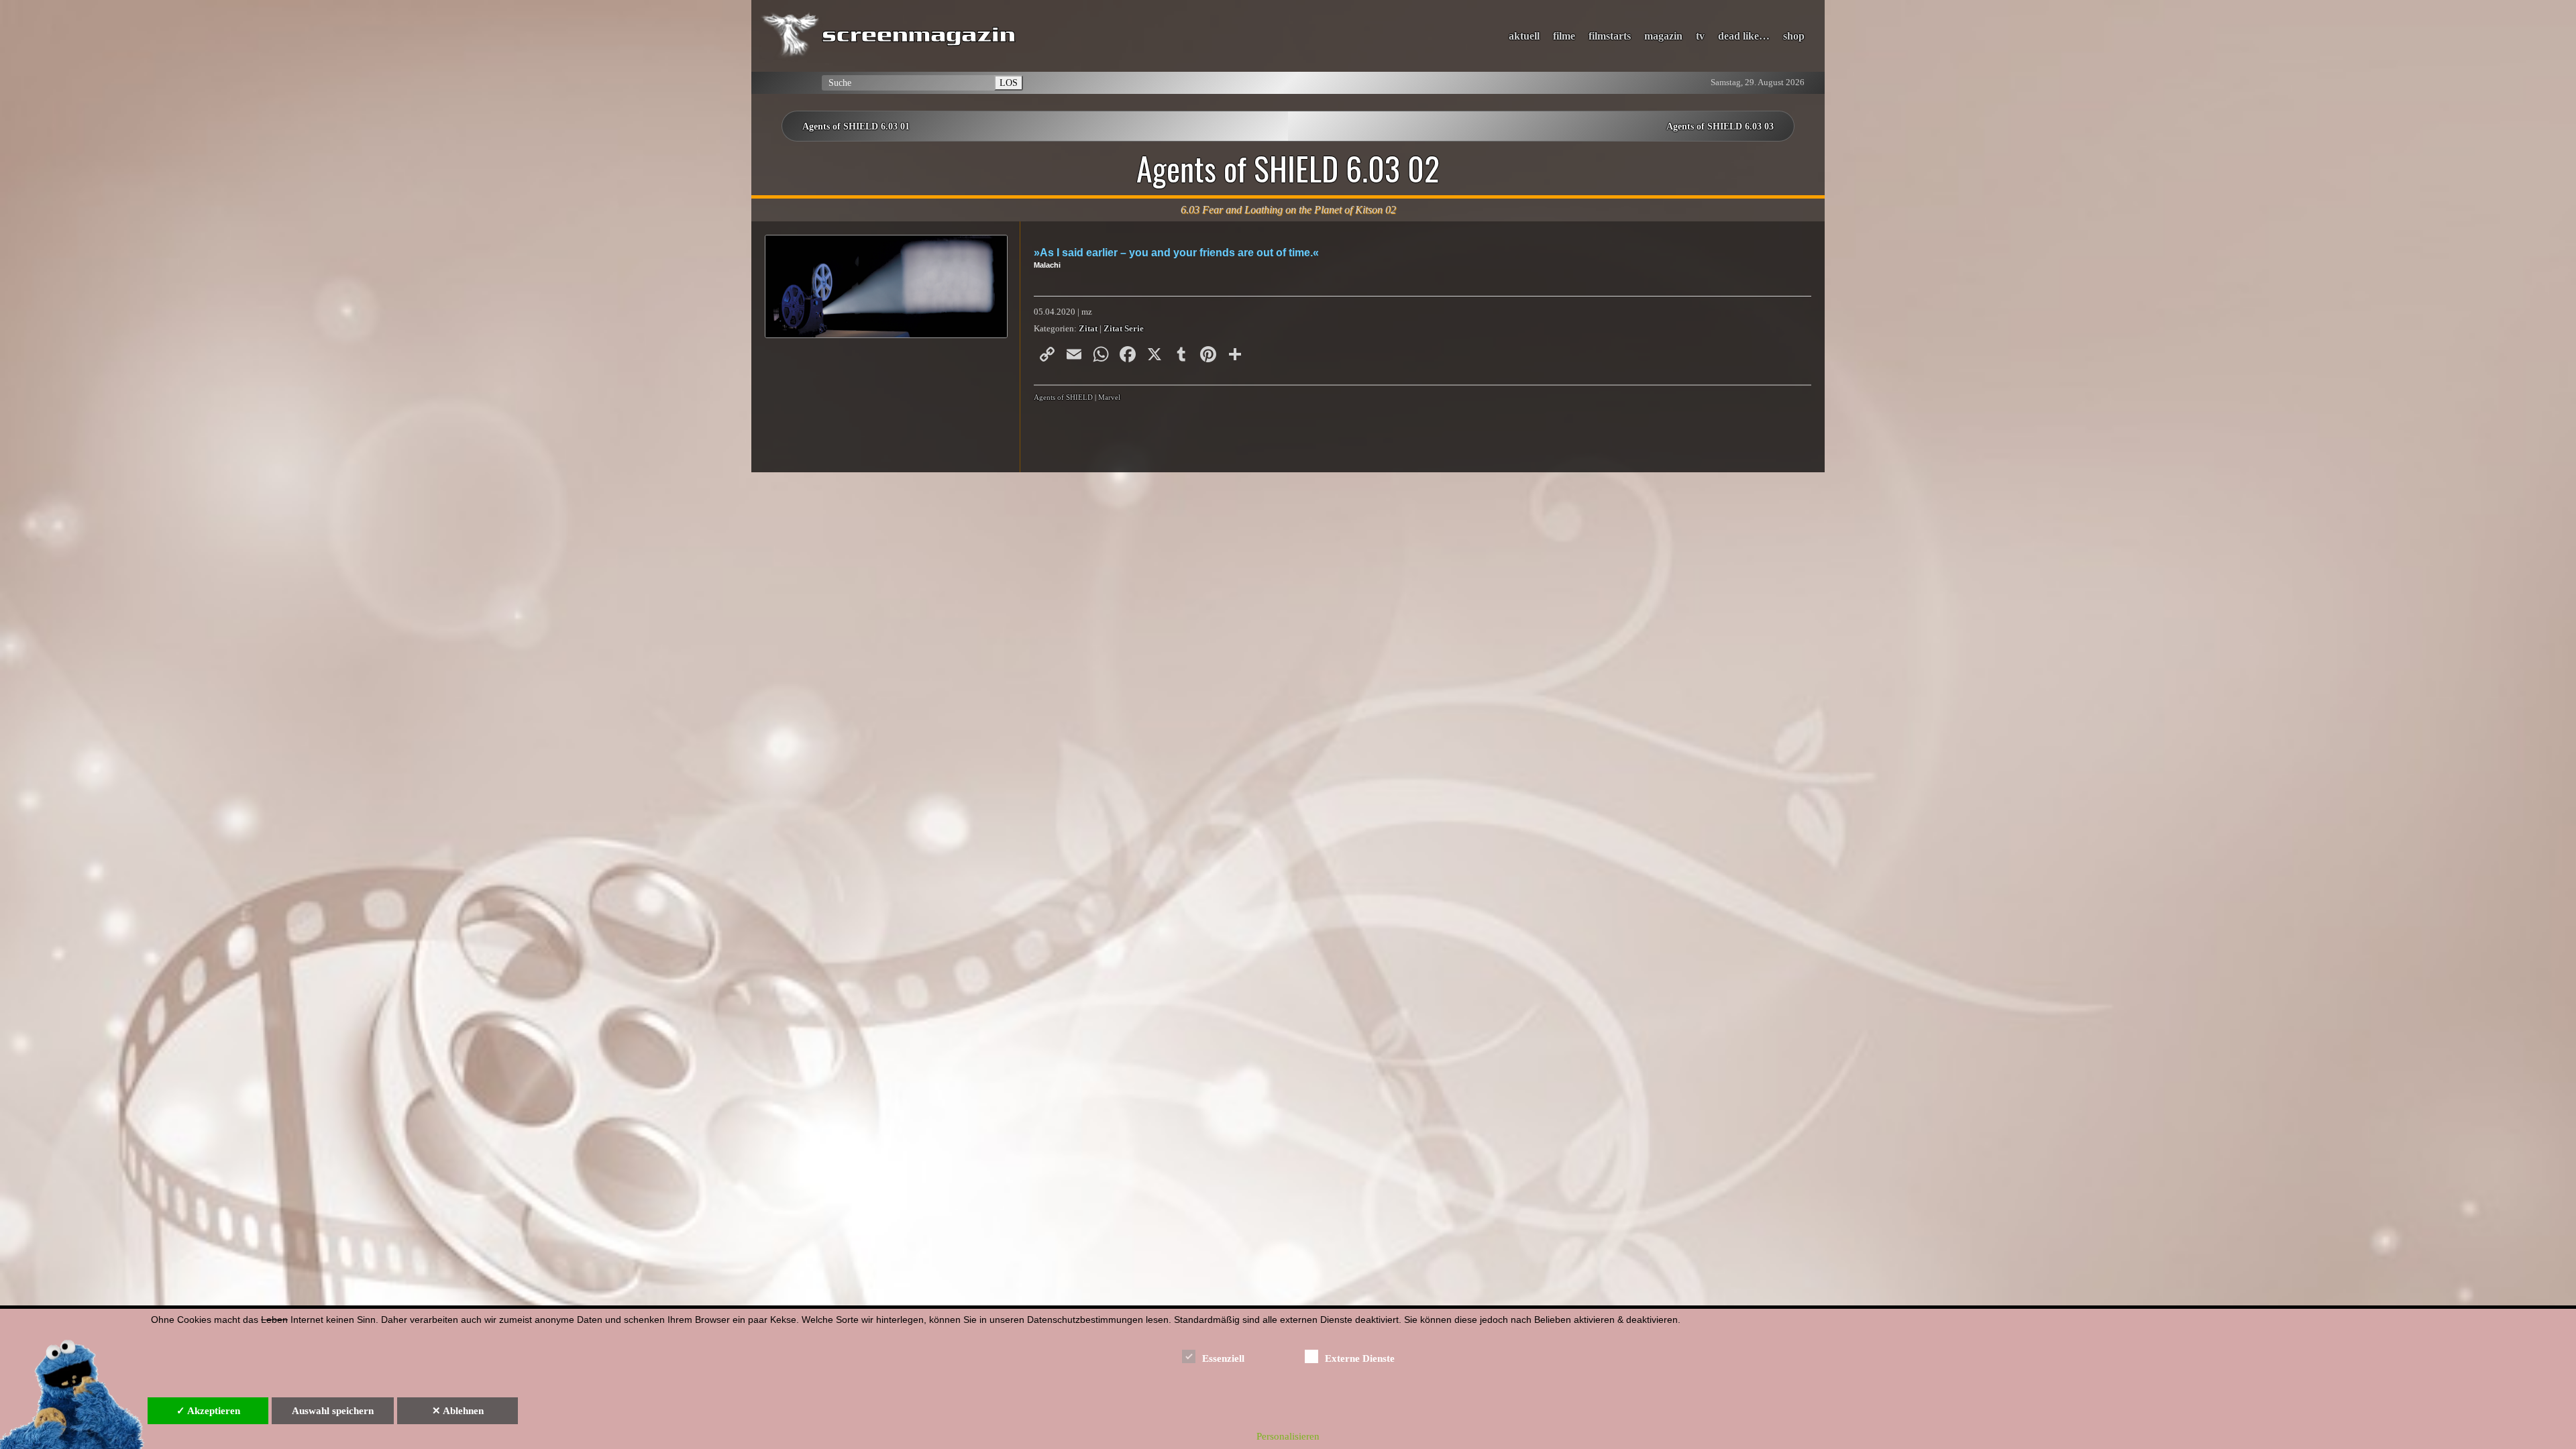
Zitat (1088, 329)
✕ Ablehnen (458, 1411)
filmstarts (1610, 36)
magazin (1663, 36)
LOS (1009, 83)
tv (1700, 36)
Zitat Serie (1124, 329)
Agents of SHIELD (1063, 397)
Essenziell (1223, 1358)
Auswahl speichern (333, 1411)
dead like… (1744, 36)
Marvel (1109, 397)
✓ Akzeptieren (208, 1411)
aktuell (1524, 36)
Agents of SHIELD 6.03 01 (856, 126)
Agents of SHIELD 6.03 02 (1288, 168)
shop (1794, 36)
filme (1564, 36)
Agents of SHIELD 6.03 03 (1720, 126)
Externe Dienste (1360, 1358)
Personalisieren (1288, 1436)
